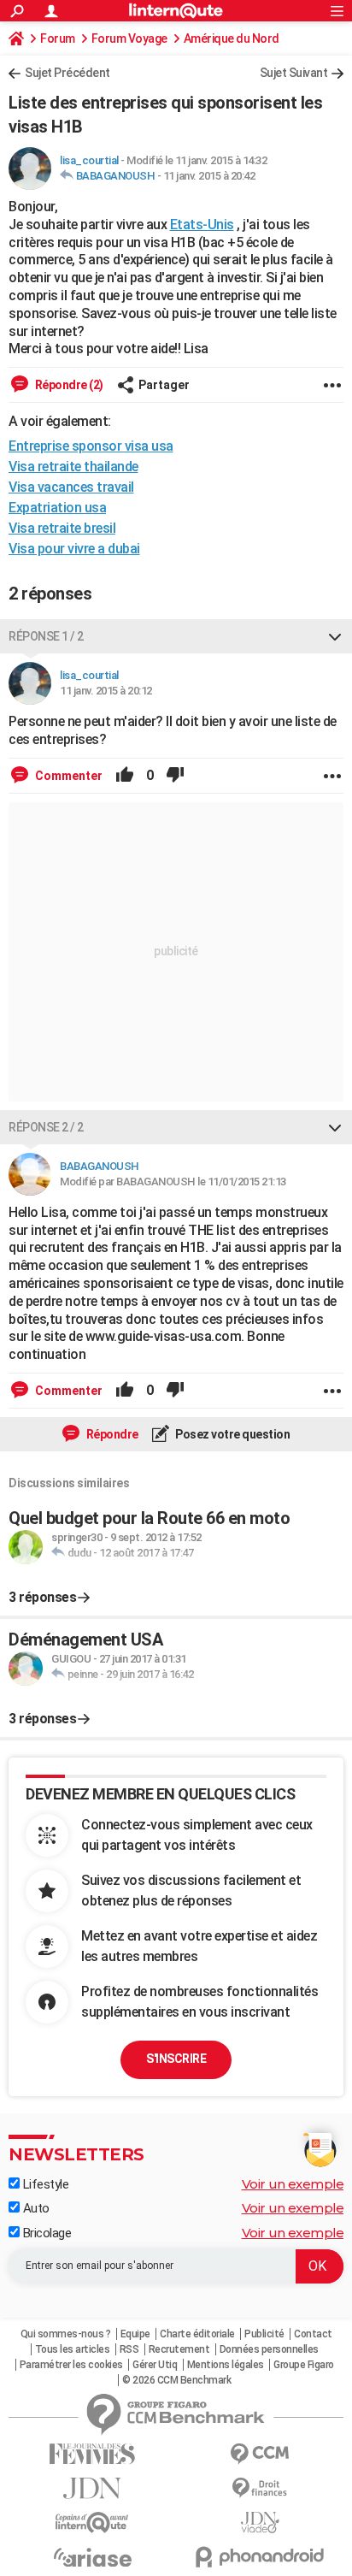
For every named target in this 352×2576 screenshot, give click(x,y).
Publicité (264, 2334)
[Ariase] (92, 2557)
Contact (313, 2334)
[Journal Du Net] (92, 2488)
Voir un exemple (293, 2184)
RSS (129, 2349)
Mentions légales (226, 2365)
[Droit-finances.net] (260, 2488)
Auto (35, 2208)
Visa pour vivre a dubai (74, 549)
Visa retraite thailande (73, 467)
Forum (58, 38)
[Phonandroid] (260, 2557)
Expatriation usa (57, 508)
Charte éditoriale (197, 2334)
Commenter (67, 776)
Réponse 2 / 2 (46, 1127)
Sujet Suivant (294, 73)
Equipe (135, 2334)
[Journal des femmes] (92, 2454)
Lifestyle (44, 2184)
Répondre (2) (68, 385)
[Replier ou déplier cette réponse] (335, 636)
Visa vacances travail (71, 487)
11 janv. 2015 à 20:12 (106, 691)
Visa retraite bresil (62, 528)
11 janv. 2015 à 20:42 (209, 176)
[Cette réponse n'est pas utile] (175, 776)
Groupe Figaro (304, 2365)
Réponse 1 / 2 (46, 636)
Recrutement (179, 2349)
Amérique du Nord (232, 38)
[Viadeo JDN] (260, 2523)
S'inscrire (176, 2059)
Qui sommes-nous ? (66, 2334)
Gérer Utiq (155, 2365)
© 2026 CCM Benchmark (176, 2380)
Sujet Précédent (67, 73)
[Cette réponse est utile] (125, 776)
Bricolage (45, 2233)
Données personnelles (269, 2349)
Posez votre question (232, 1434)
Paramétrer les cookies (71, 2365)
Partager (164, 385)
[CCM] (260, 2454)
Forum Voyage (129, 38)
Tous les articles (73, 2349)
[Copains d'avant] (92, 2523)
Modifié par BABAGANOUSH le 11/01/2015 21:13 (173, 1182)
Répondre (111, 1434)
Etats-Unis (202, 225)
